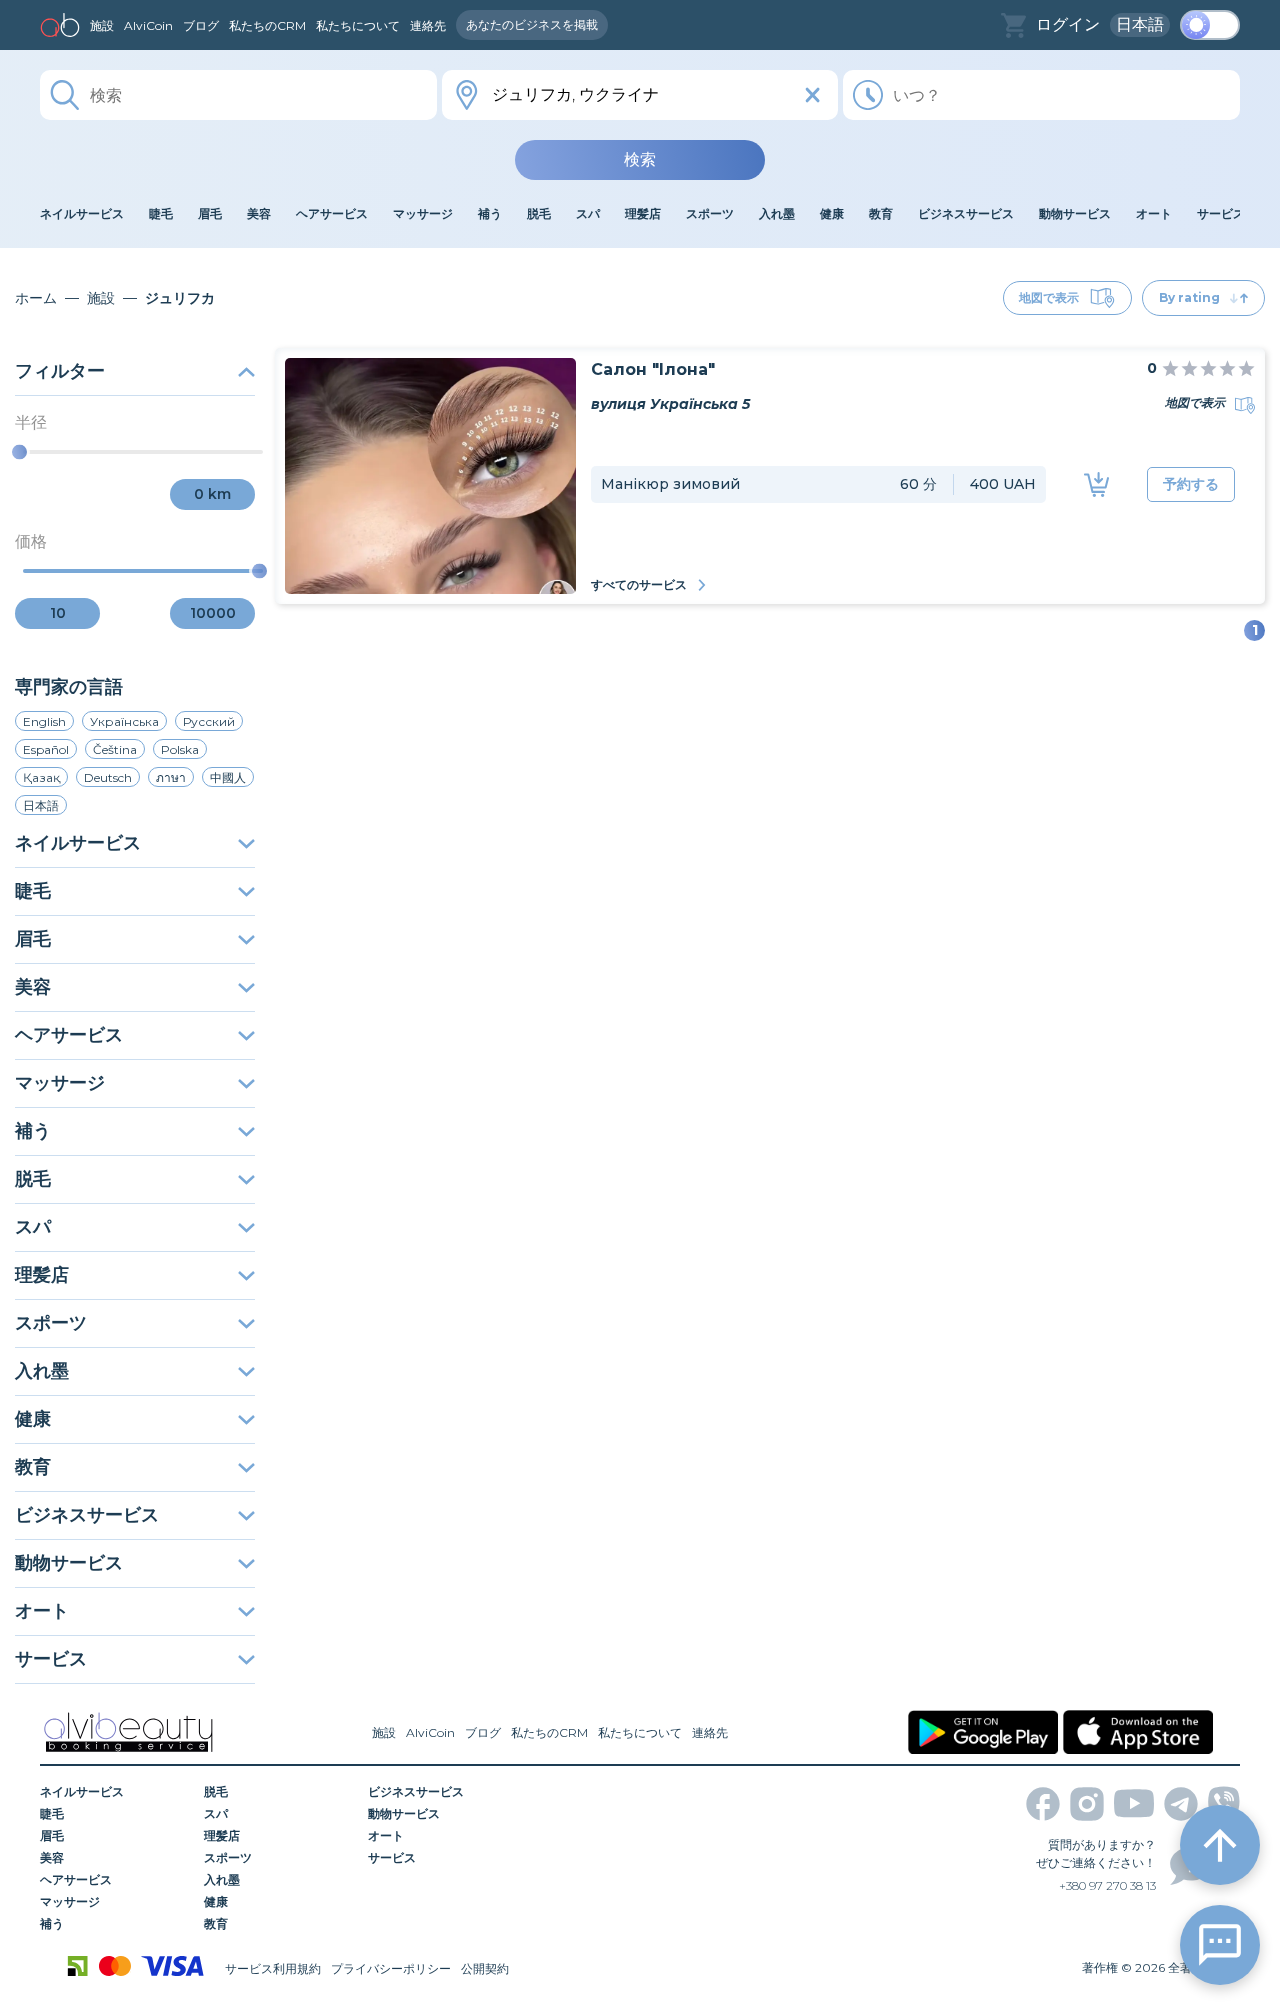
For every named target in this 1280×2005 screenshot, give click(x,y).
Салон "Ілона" (653, 369)
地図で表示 (1049, 297)
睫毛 (33, 891)
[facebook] (1043, 1804)
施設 (102, 25)
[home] (60, 25)
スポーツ (51, 1323)
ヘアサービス (69, 1035)
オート (42, 1611)
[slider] (19, 452)
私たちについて (358, 25)
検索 (640, 159)
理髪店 (42, 1275)
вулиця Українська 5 (670, 404)
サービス (51, 1659)
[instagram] (1087, 1804)
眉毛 (33, 939)
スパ (33, 1227)
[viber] (1224, 1803)
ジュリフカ (180, 298)
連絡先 (428, 25)
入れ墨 (42, 1371)
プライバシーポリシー (391, 1968)
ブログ (201, 25)
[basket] (1013, 25)
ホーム (36, 298)
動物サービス (69, 1563)
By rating (1189, 297)
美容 (33, 987)
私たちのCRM (267, 25)
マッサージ (60, 1083)
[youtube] (1134, 1803)
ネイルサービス (78, 843)
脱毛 (33, 1179)
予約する (1191, 484)
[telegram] (1181, 1804)
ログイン (1068, 24)
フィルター (60, 371)
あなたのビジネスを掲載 (532, 24)
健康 (33, 1419)
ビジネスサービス (87, 1515)
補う (33, 1131)
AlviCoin (148, 25)
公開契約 (485, 1968)
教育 (33, 1467)
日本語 (1140, 24)
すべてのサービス (639, 584)
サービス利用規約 (273, 1968)
